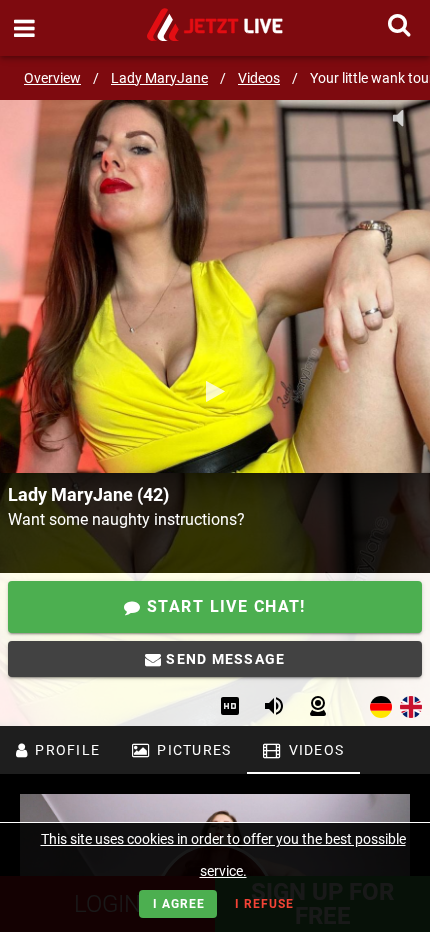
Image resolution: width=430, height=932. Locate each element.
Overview (52, 78)
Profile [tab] (65, 750)
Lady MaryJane (159, 78)
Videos (259, 78)
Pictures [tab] (192, 750)
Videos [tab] (314, 750)
